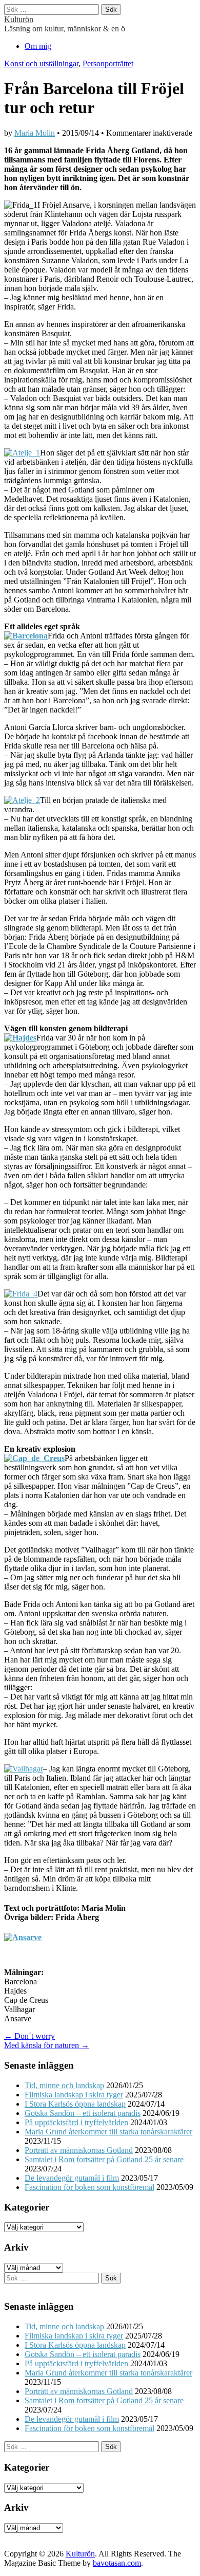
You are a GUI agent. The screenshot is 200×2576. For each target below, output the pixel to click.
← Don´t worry (29, 2036)
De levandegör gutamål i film (72, 2178)
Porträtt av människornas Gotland (79, 2150)
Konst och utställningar (41, 63)
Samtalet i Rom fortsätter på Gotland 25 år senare (104, 2159)
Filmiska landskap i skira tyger (74, 2095)
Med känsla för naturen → (47, 2045)
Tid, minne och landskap (64, 2085)
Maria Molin (35, 133)
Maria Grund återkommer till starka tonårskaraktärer (108, 2132)
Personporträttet (108, 63)
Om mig (38, 46)
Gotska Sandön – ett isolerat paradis (83, 2113)
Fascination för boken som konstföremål (89, 2187)
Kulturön (19, 19)
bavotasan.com (117, 2563)
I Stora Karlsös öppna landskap (75, 2104)
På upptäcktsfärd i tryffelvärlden (76, 2122)
